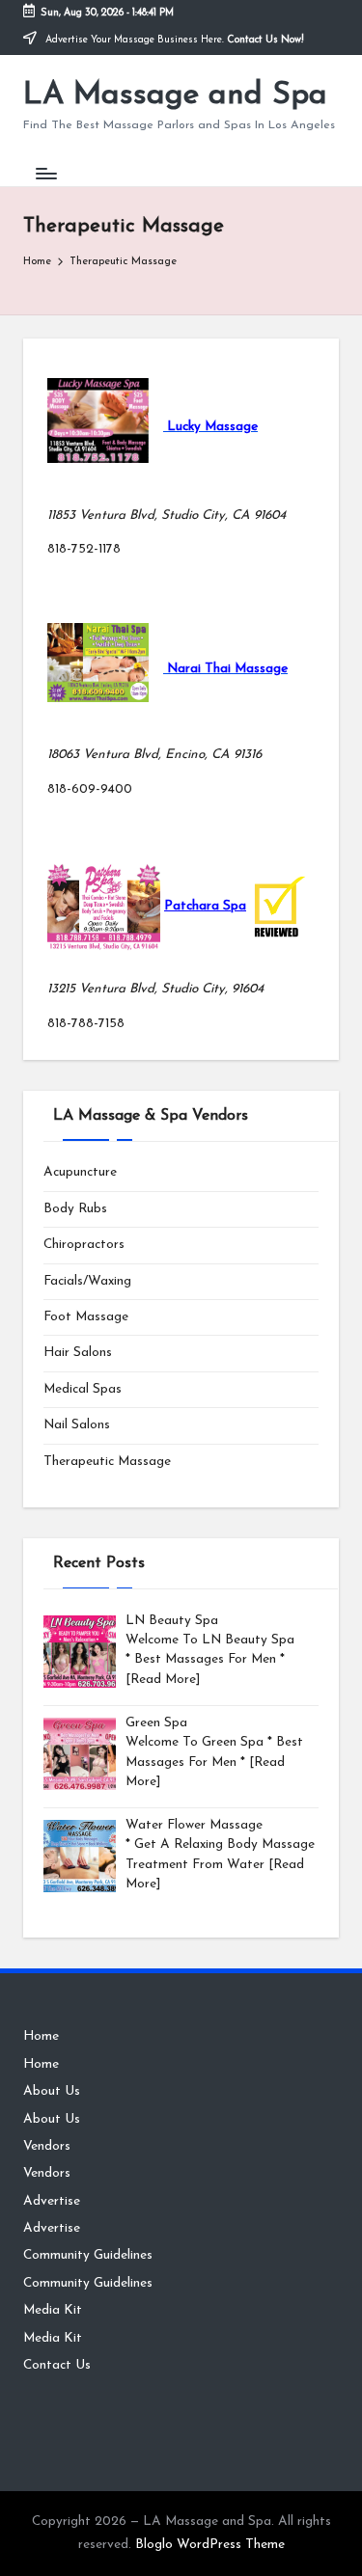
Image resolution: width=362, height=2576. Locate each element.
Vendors (47, 2146)
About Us (52, 2091)
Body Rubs (75, 1209)
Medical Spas (83, 1389)
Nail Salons (77, 1425)
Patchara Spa (205, 906)
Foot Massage (86, 1317)
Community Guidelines (88, 2255)
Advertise (52, 2201)
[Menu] (45, 173)
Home (41, 2036)
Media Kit (53, 2310)
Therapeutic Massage (107, 1462)
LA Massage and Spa (175, 95)
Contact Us (57, 2365)
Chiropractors (84, 1245)
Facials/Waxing (87, 1281)
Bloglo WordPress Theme (210, 2545)
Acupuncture (80, 1172)
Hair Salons (78, 1353)
